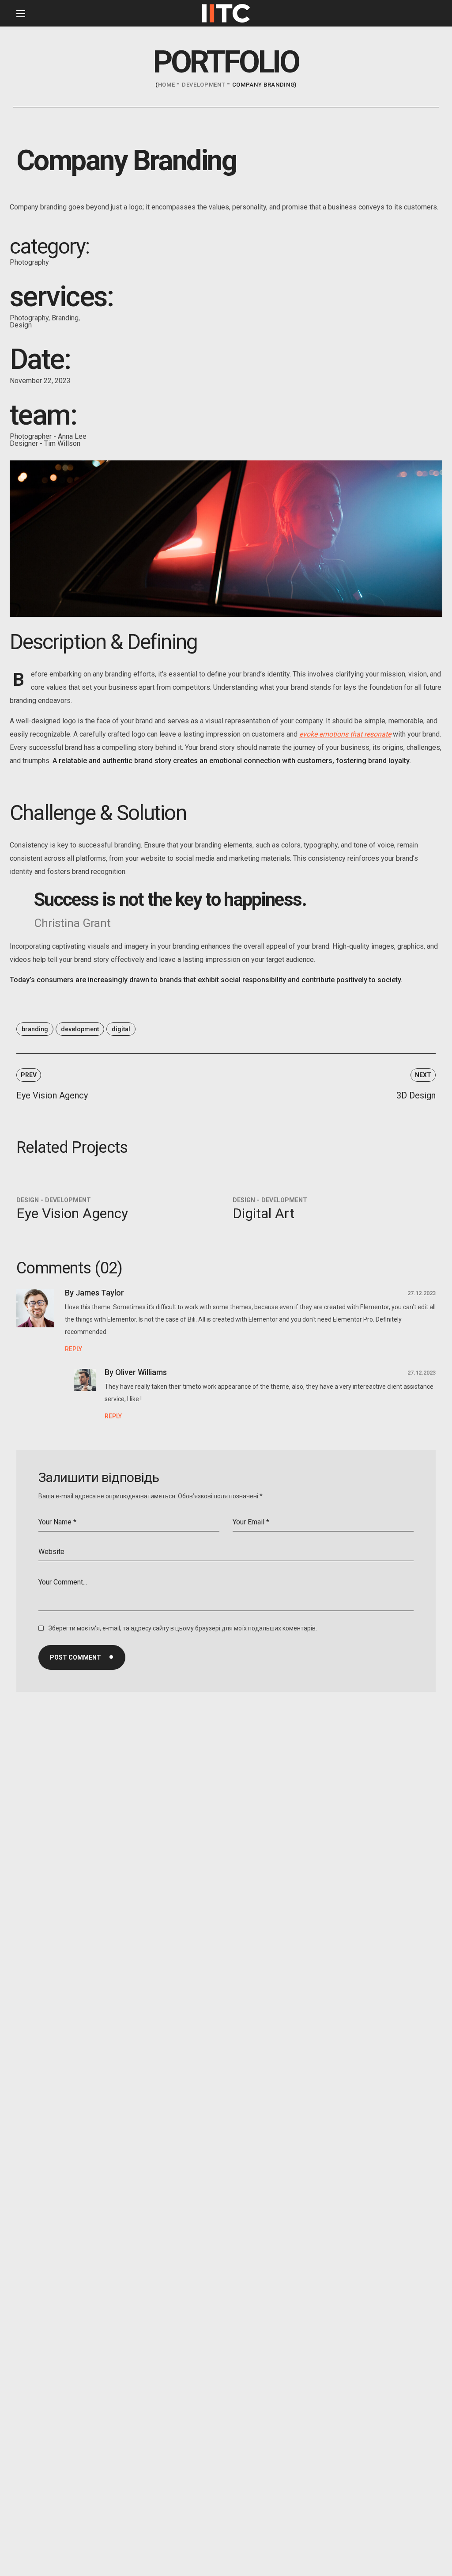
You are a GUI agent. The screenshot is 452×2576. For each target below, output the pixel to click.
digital (121, 1029)
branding (35, 1029)
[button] (427, 14)
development (203, 85)
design (28, 1200)
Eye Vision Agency (72, 1213)
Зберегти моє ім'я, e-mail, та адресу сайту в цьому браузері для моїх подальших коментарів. (183, 1628)
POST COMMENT (75, 1657)
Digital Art (264, 1213)
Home (167, 85)
